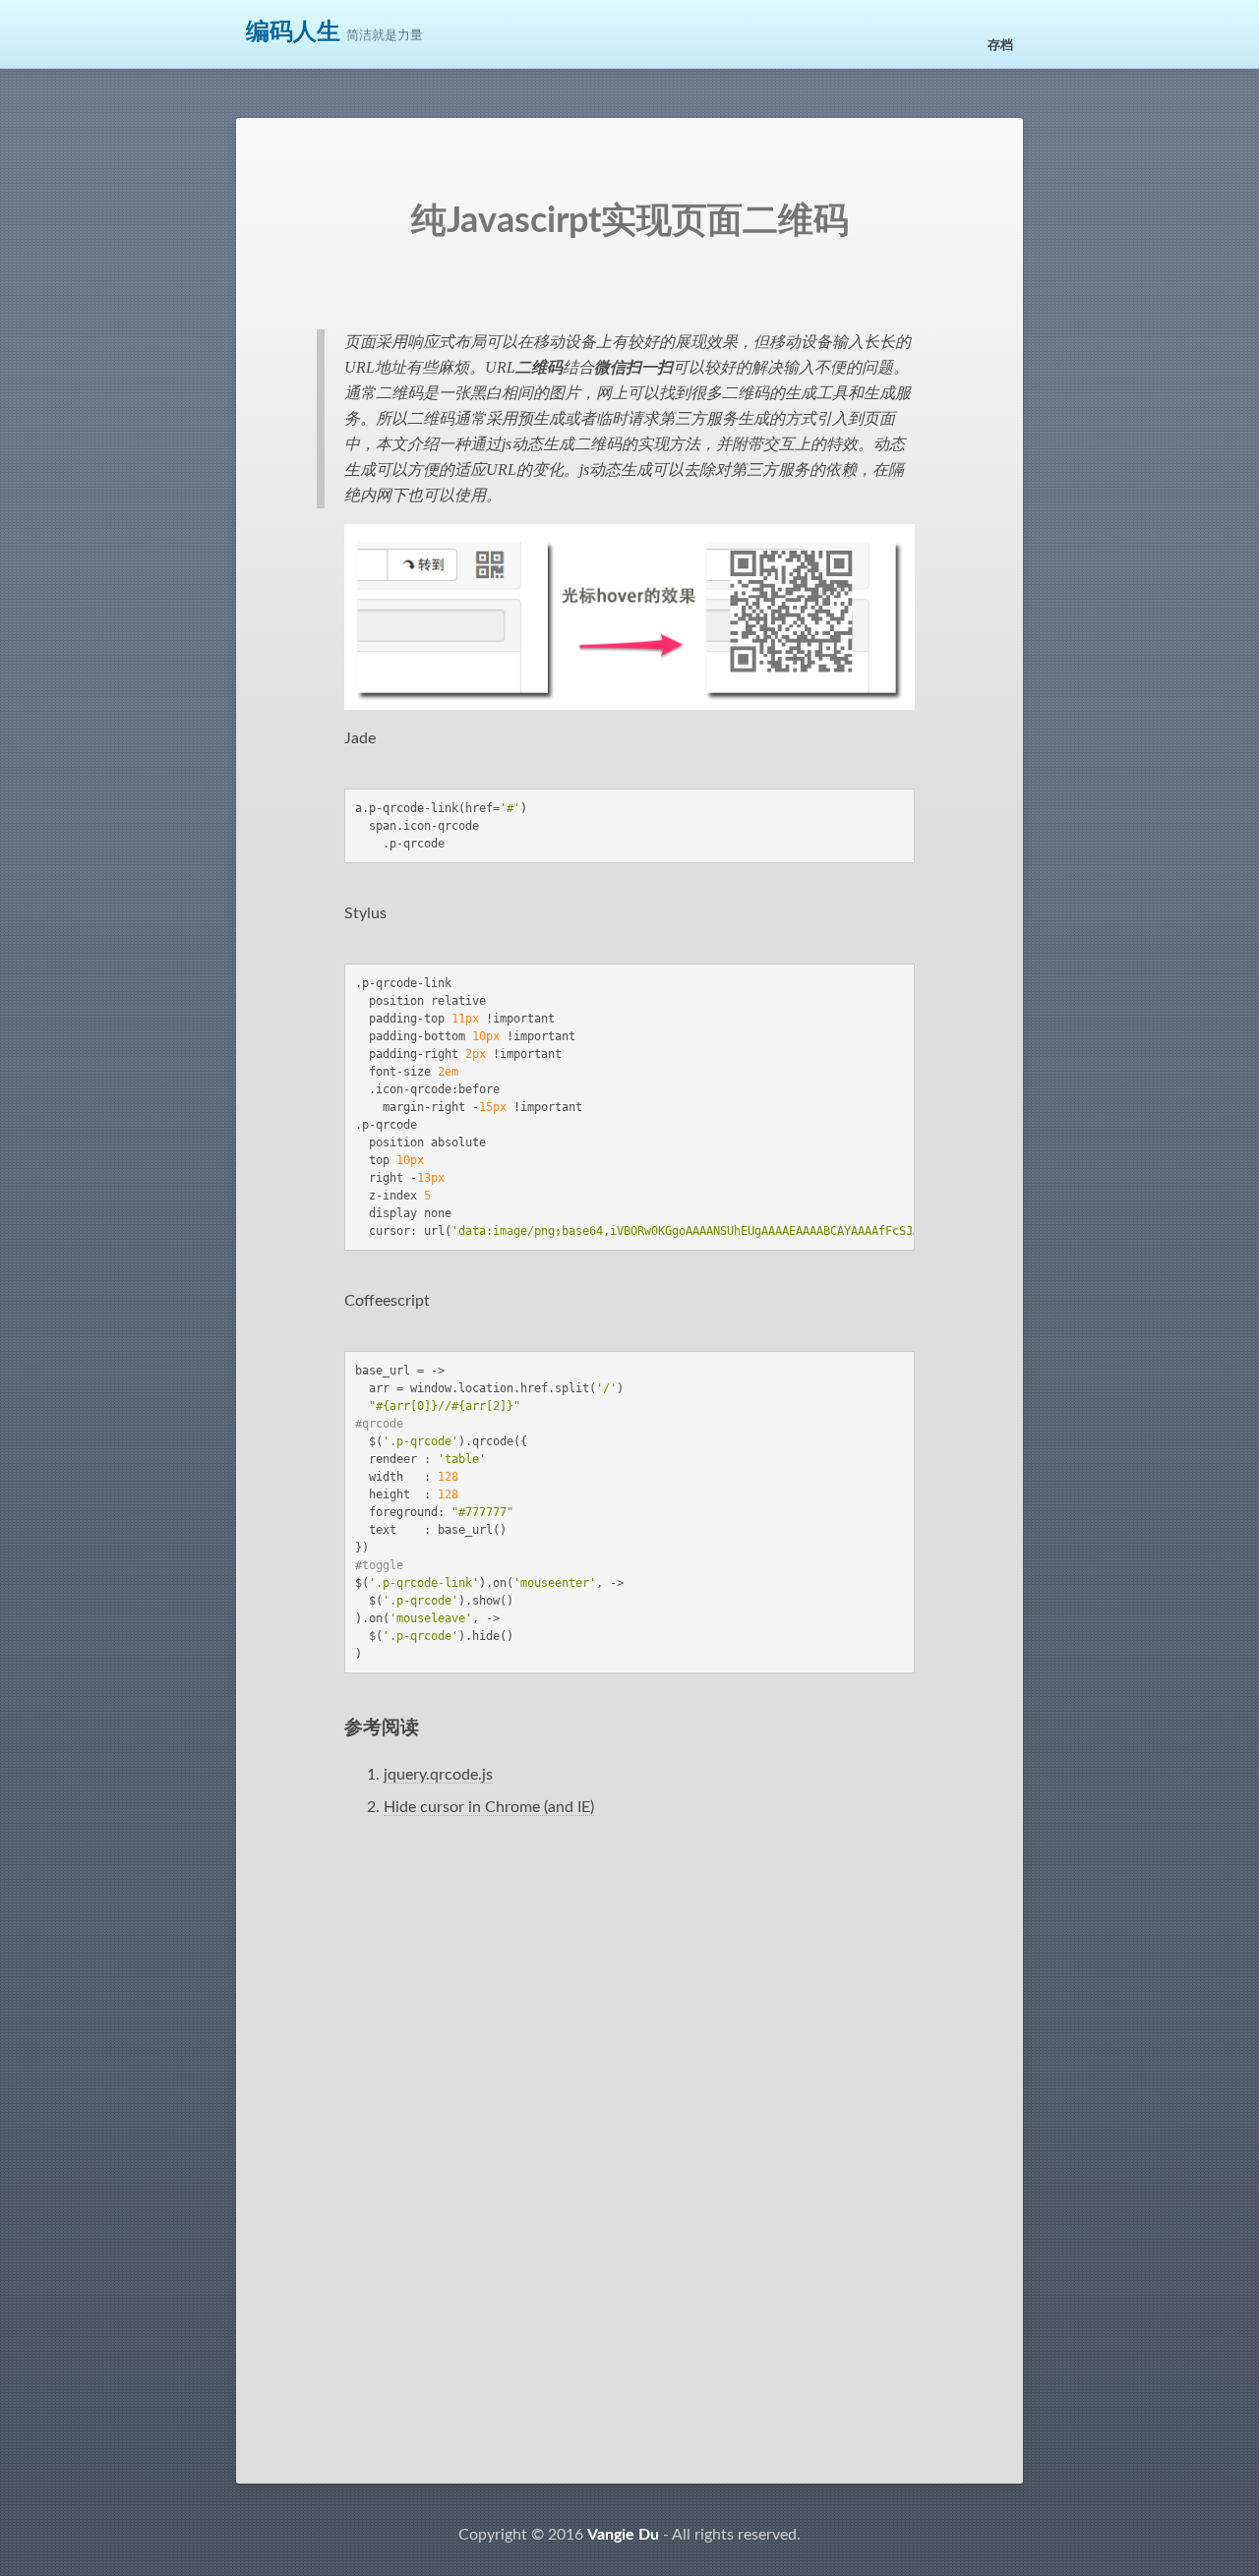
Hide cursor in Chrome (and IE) (489, 1807)
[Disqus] (629, 2174)
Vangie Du (623, 2535)
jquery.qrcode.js (438, 1775)
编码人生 (293, 32)
